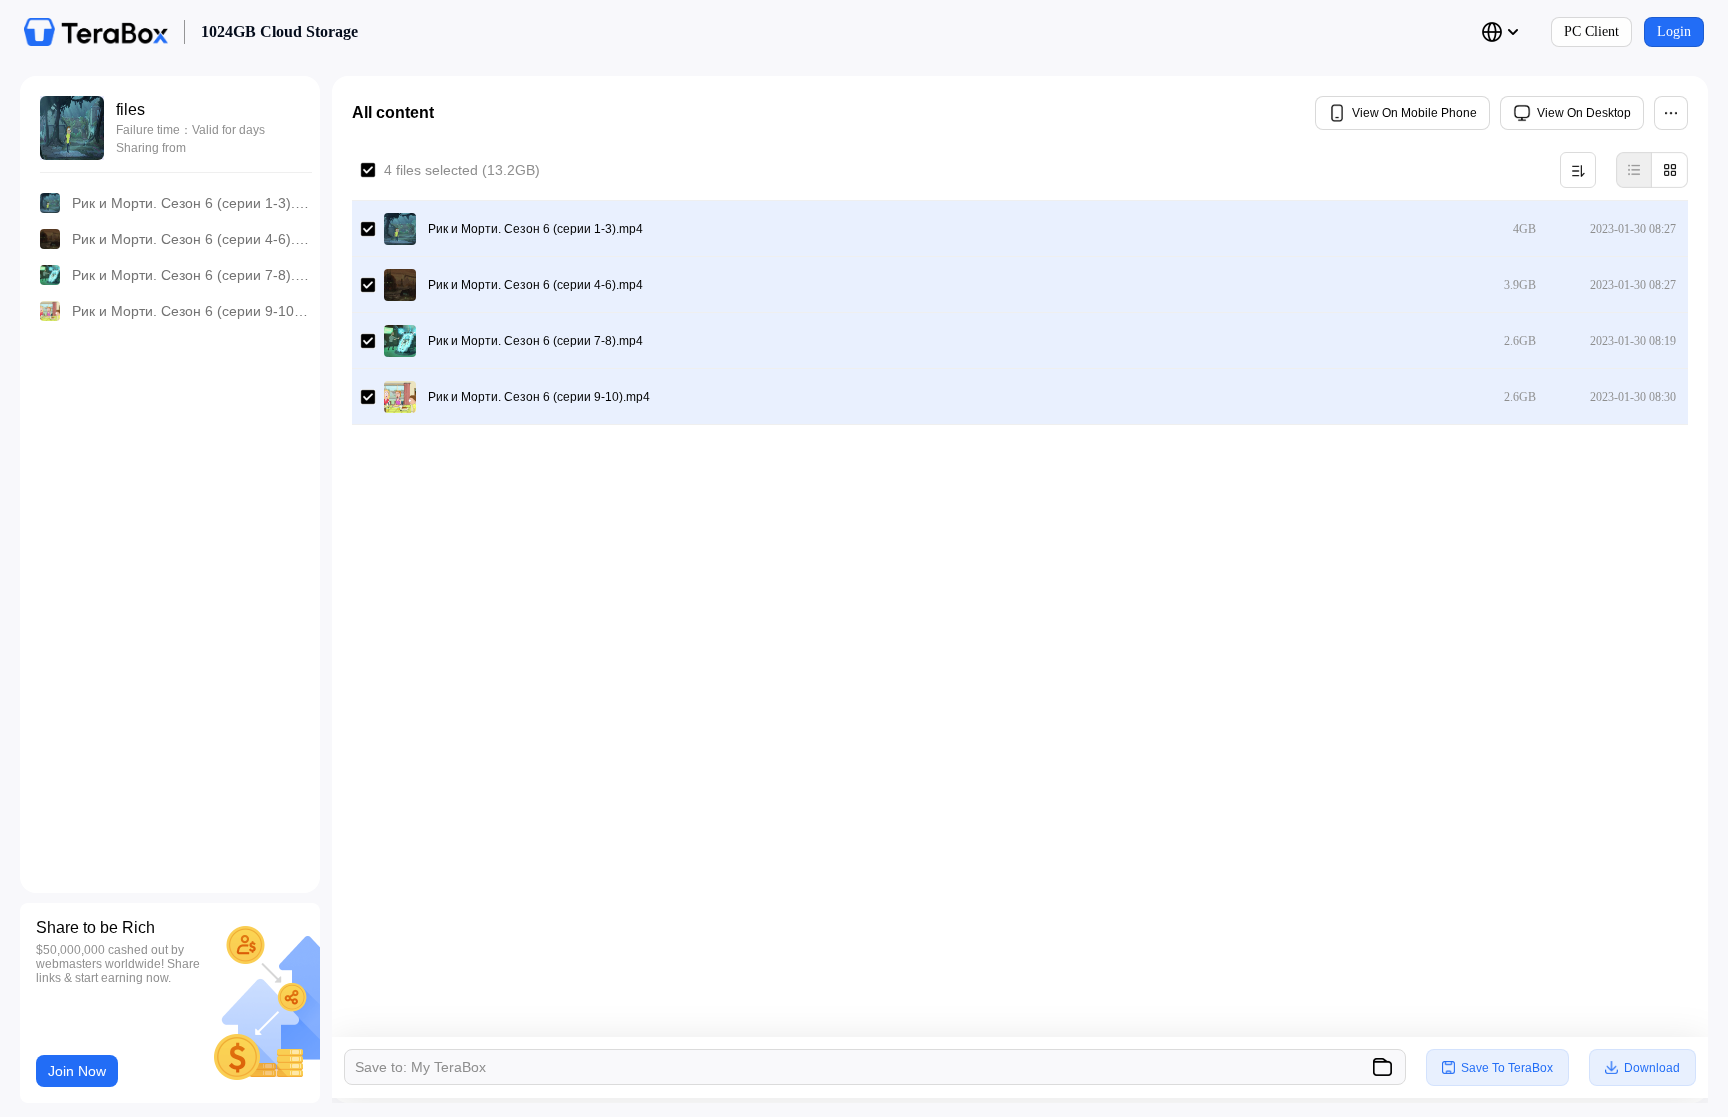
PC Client (1591, 31)
